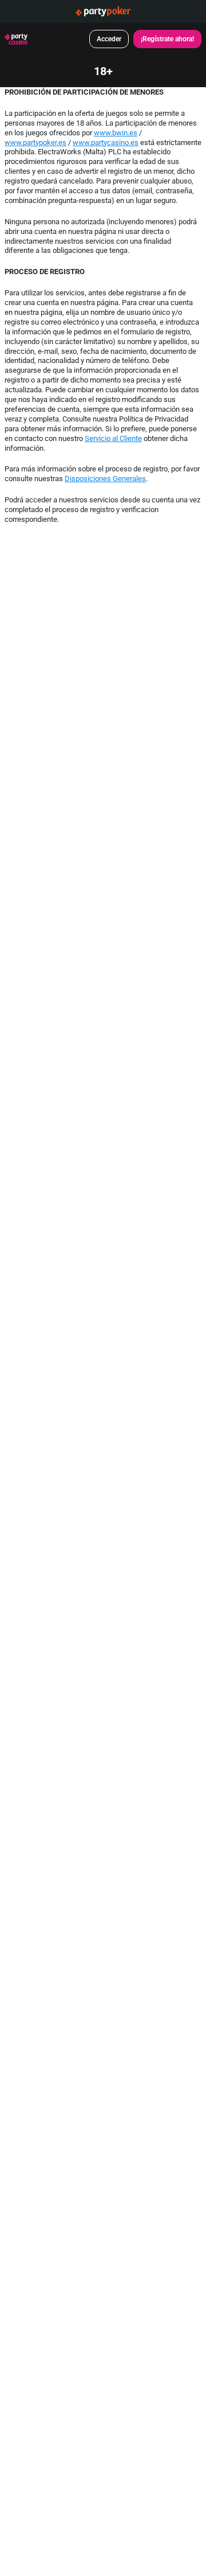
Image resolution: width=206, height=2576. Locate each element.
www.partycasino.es (106, 142)
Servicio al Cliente (113, 438)
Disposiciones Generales (105, 478)
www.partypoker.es (35, 142)
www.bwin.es (116, 132)
